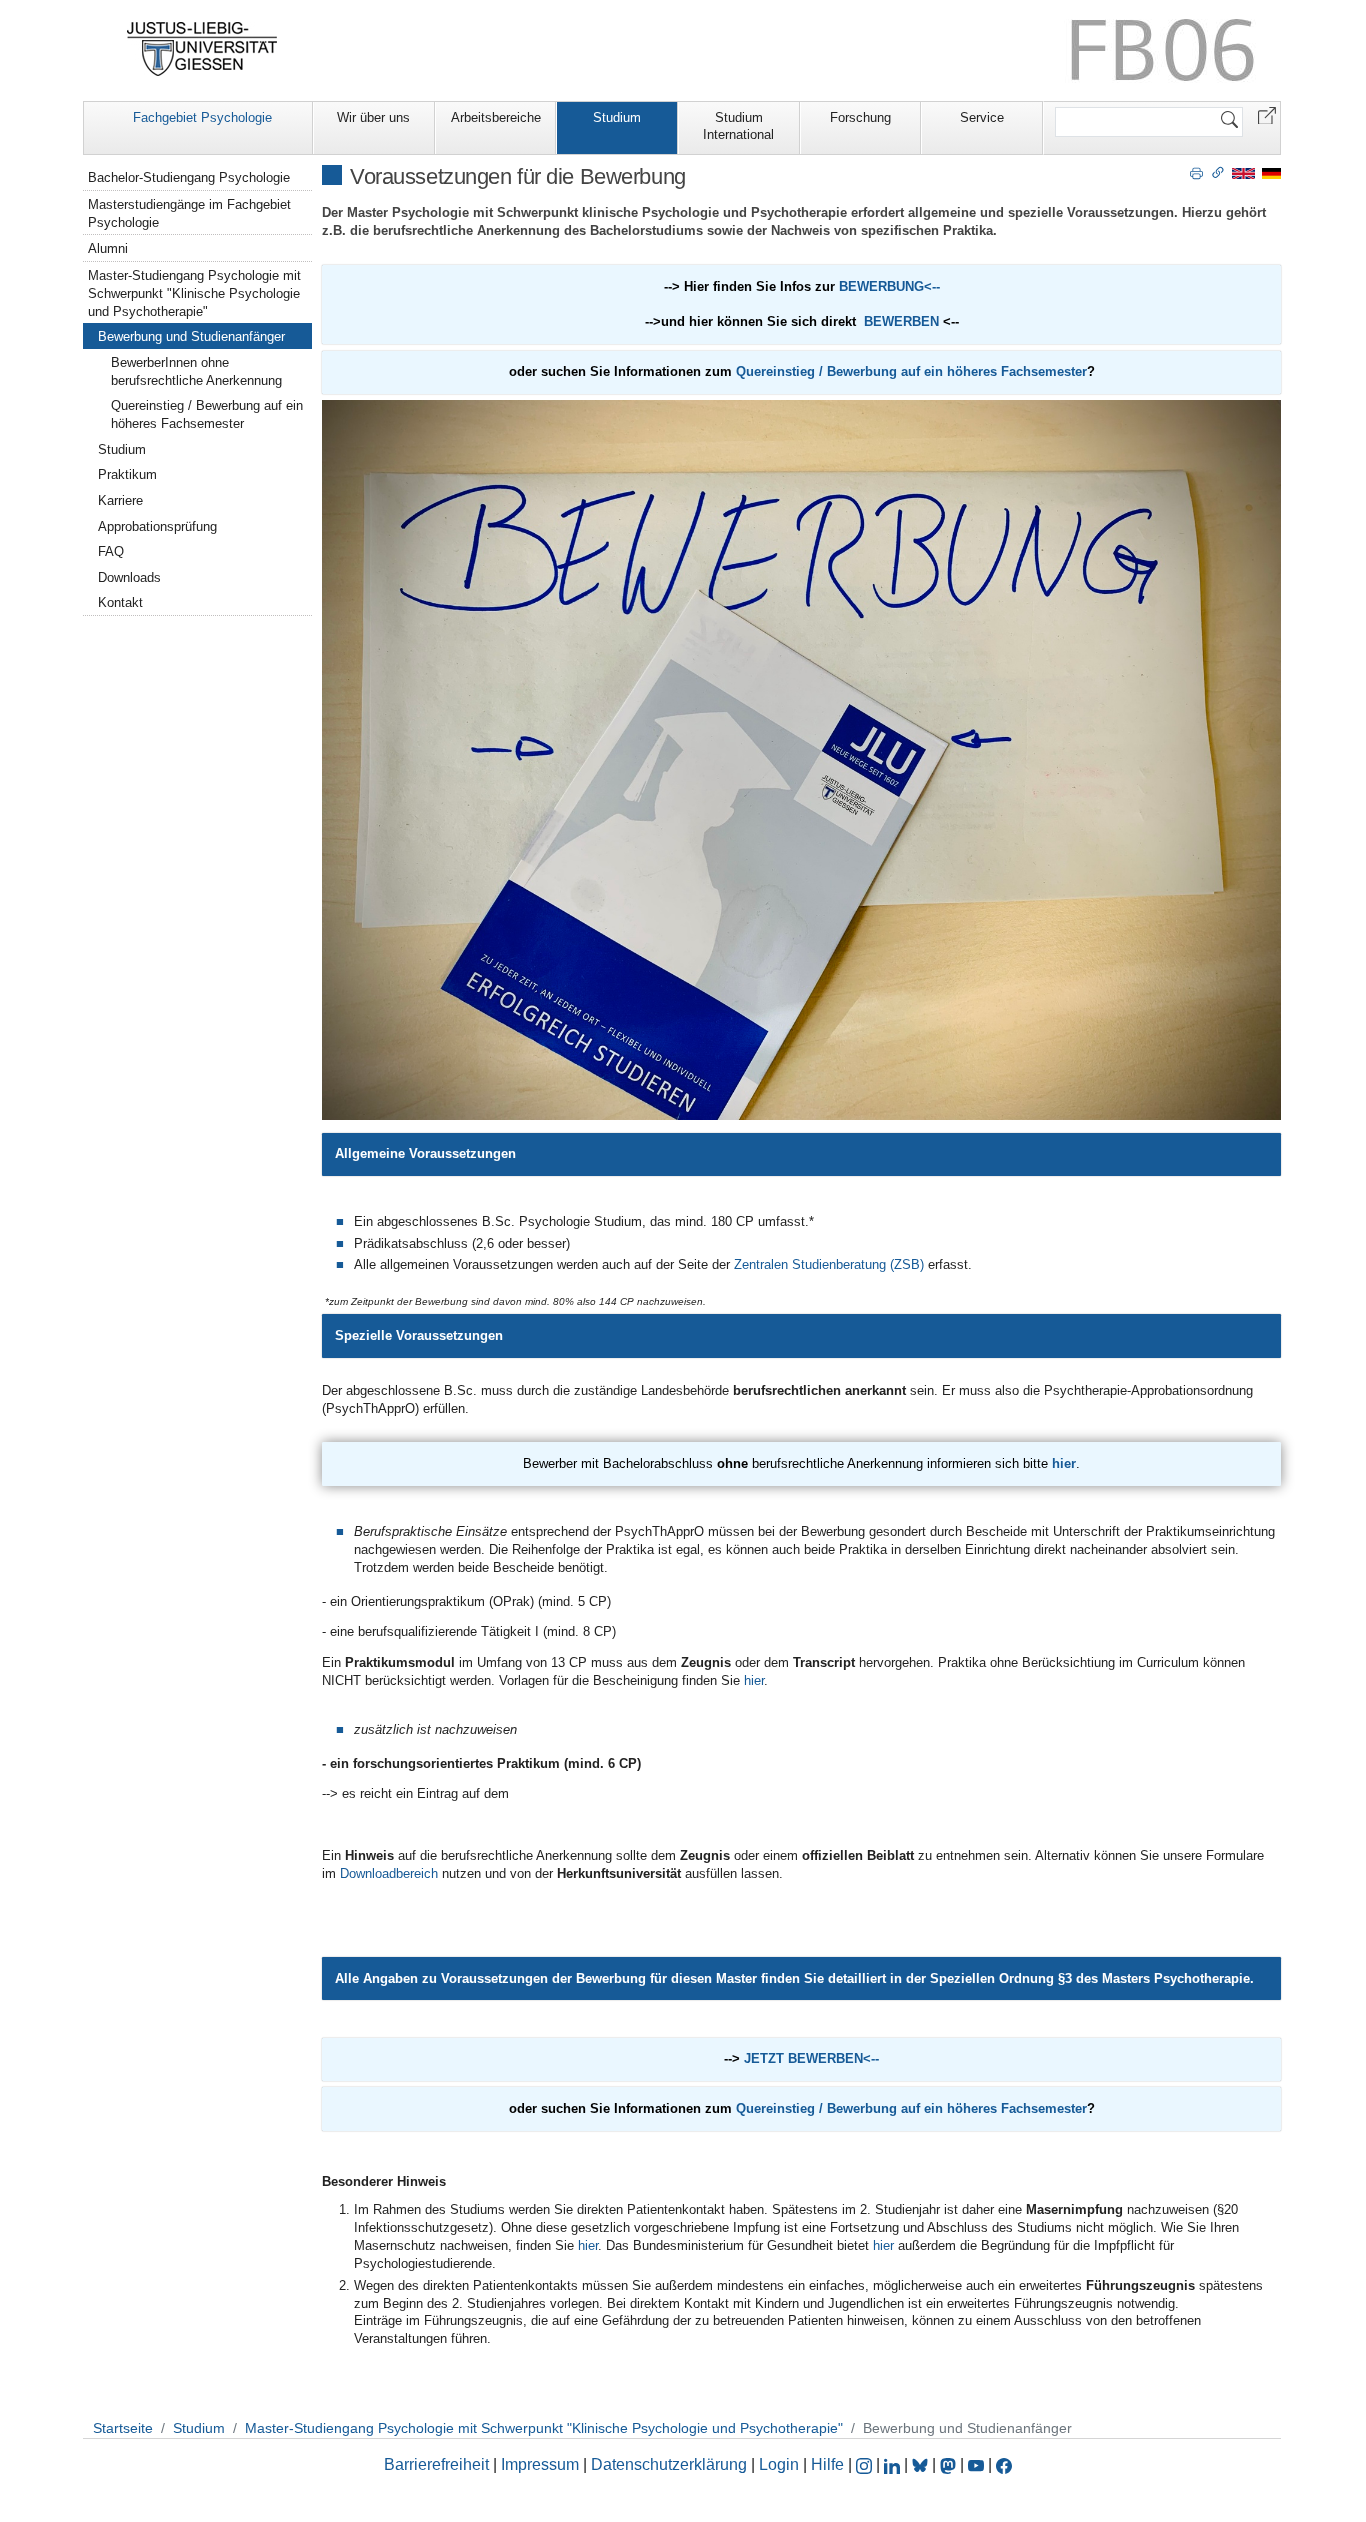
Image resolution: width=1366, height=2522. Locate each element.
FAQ (111, 551)
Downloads (129, 577)
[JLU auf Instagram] (866, 2464)
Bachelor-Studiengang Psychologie (189, 177)
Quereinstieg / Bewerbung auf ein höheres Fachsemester (911, 371)
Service (982, 117)
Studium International (738, 126)
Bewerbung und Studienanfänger (191, 336)
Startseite (123, 2428)
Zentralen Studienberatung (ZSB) (829, 1264)
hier (1064, 1463)
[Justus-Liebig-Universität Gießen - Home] (202, 49)
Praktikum (127, 474)
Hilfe (827, 2464)
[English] (1243, 172)
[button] (1267, 114)
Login (781, 2464)
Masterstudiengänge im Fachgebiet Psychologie (189, 213)
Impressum (540, 2464)
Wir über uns (373, 117)
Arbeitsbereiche (496, 117)
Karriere (120, 500)
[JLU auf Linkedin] (894, 2464)
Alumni (108, 248)
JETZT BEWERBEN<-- (811, 2058)
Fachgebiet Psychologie (202, 117)
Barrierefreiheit (436, 2464)
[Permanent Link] (1218, 172)
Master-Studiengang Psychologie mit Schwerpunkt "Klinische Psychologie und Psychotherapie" (194, 293)
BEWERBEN (901, 321)
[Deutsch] (1271, 172)
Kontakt (120, 602)
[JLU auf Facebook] (1004, 2464)
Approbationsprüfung (157, 526)
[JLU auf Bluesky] (922, 2464)
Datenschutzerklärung (669, 2464)
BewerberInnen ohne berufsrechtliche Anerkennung (196, 371)
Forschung (860, 117)
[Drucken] (1196, 172)
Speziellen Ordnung (992, 1978)
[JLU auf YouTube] (976, 2464)
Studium (617, 117)
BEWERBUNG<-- (889, 286)
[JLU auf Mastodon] (950, 2464)
